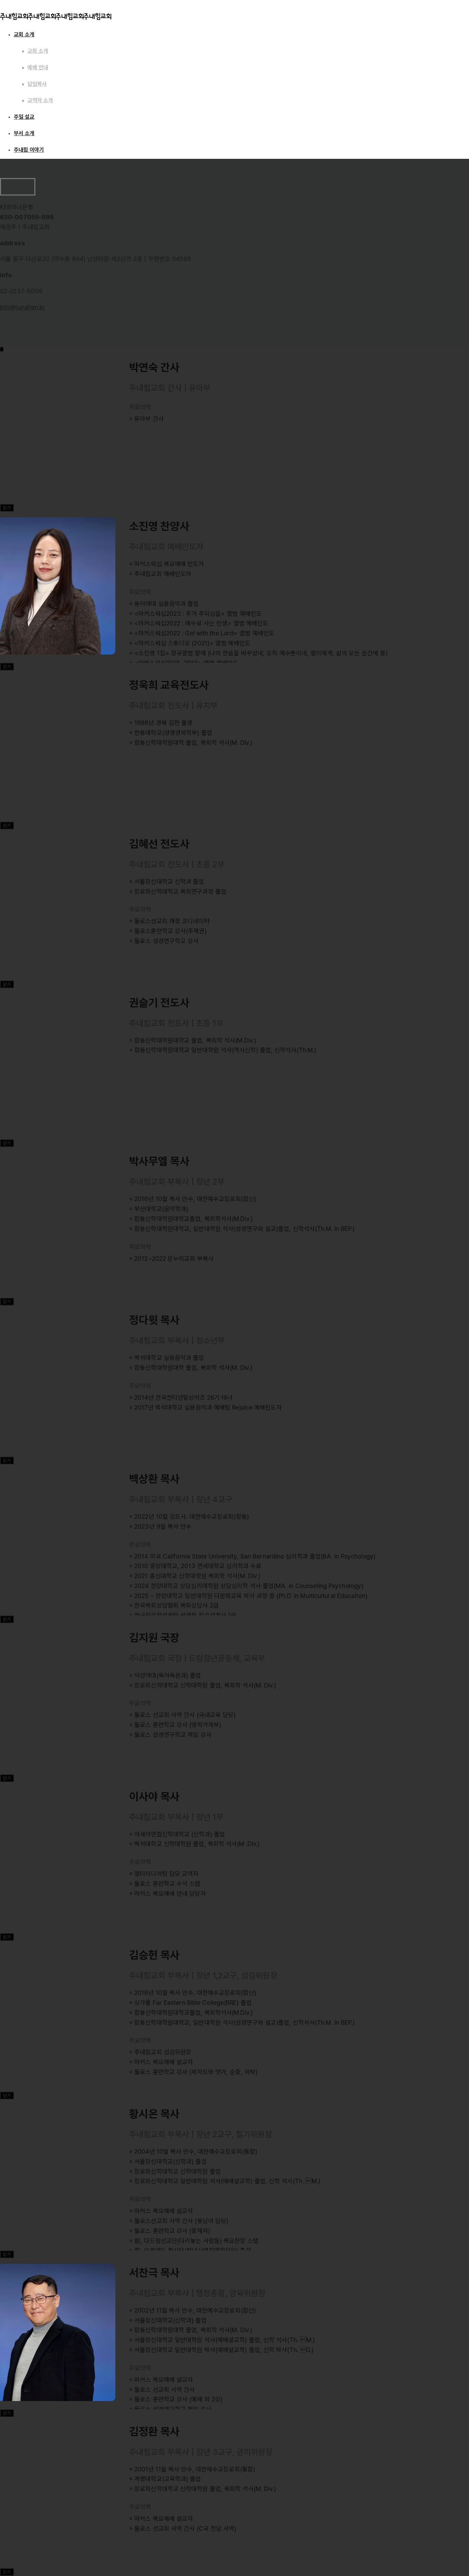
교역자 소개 (40, 100)
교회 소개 (24, 34)
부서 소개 (24, 133)
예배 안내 (38, 67)
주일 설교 (24, 117)
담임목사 (37, 84)
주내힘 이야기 (29, 150)
